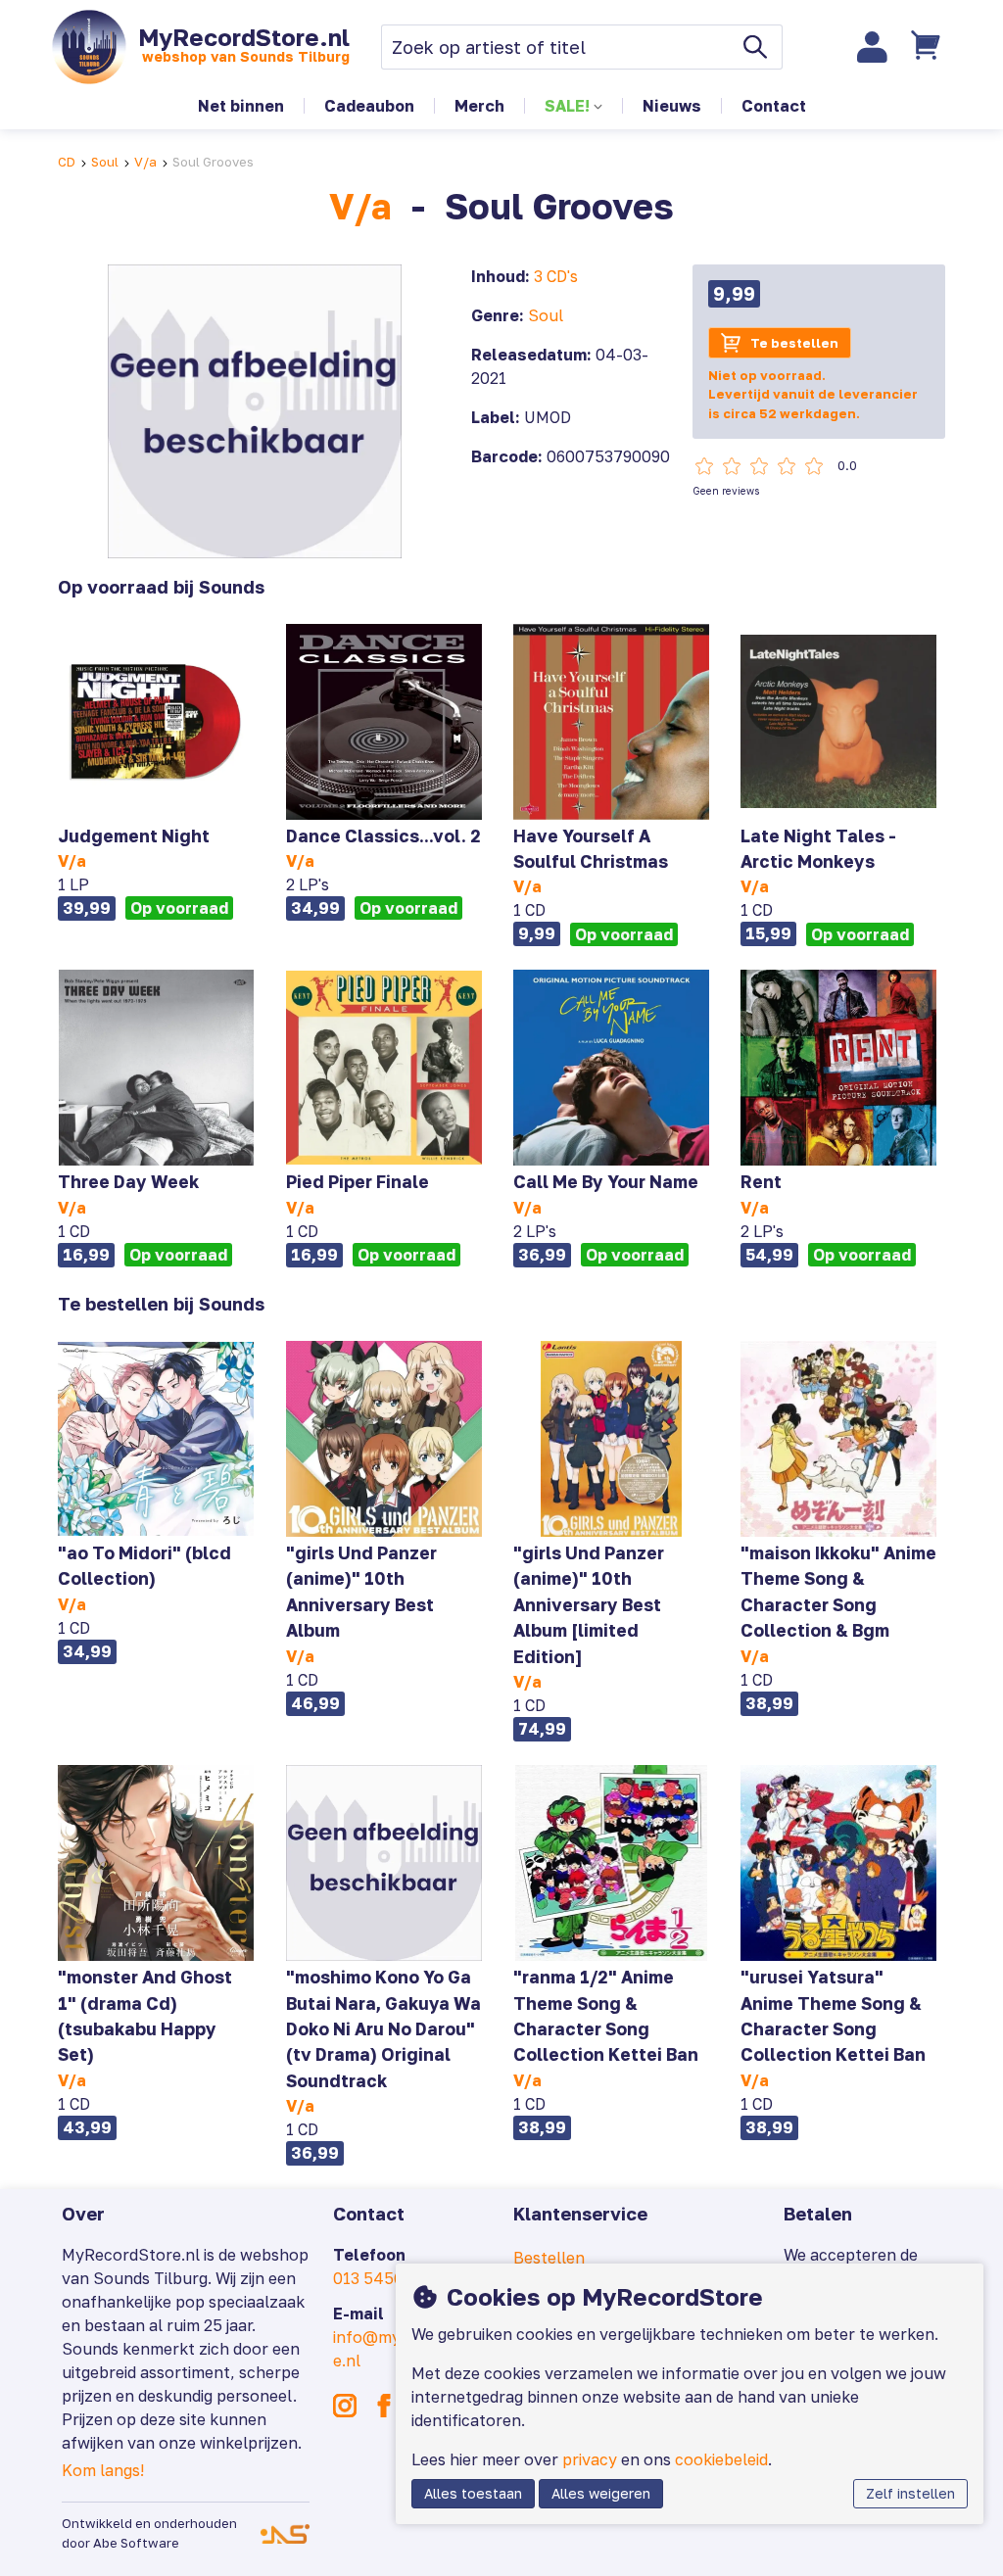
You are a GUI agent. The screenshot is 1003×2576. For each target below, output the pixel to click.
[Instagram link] (345, 2406)
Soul (105, 162)
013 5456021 (381, 2278)
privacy (590, 2459)
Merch (479, 106)
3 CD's (556, 276)
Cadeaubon (369, 106)
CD (67, 162)
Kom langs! (103, 2470)
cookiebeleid (721, 2459)
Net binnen (241, 106)
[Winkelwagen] (929, 47)
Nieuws (672, 106)
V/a (145, 162)
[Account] (873, 47)
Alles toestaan (473, 2493)
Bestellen (549, 2258)
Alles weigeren (601, 2493)
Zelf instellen (910, 2493)
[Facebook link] (384, 2406)
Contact (774, 106)
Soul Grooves (213, 162)
